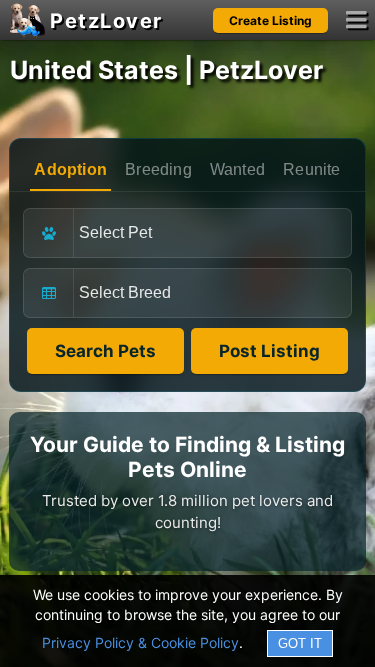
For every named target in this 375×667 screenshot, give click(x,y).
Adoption (70, 169)
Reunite (311, 169)
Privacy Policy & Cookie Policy (140, 642)
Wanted (237, 169)
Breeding (158, 169)
